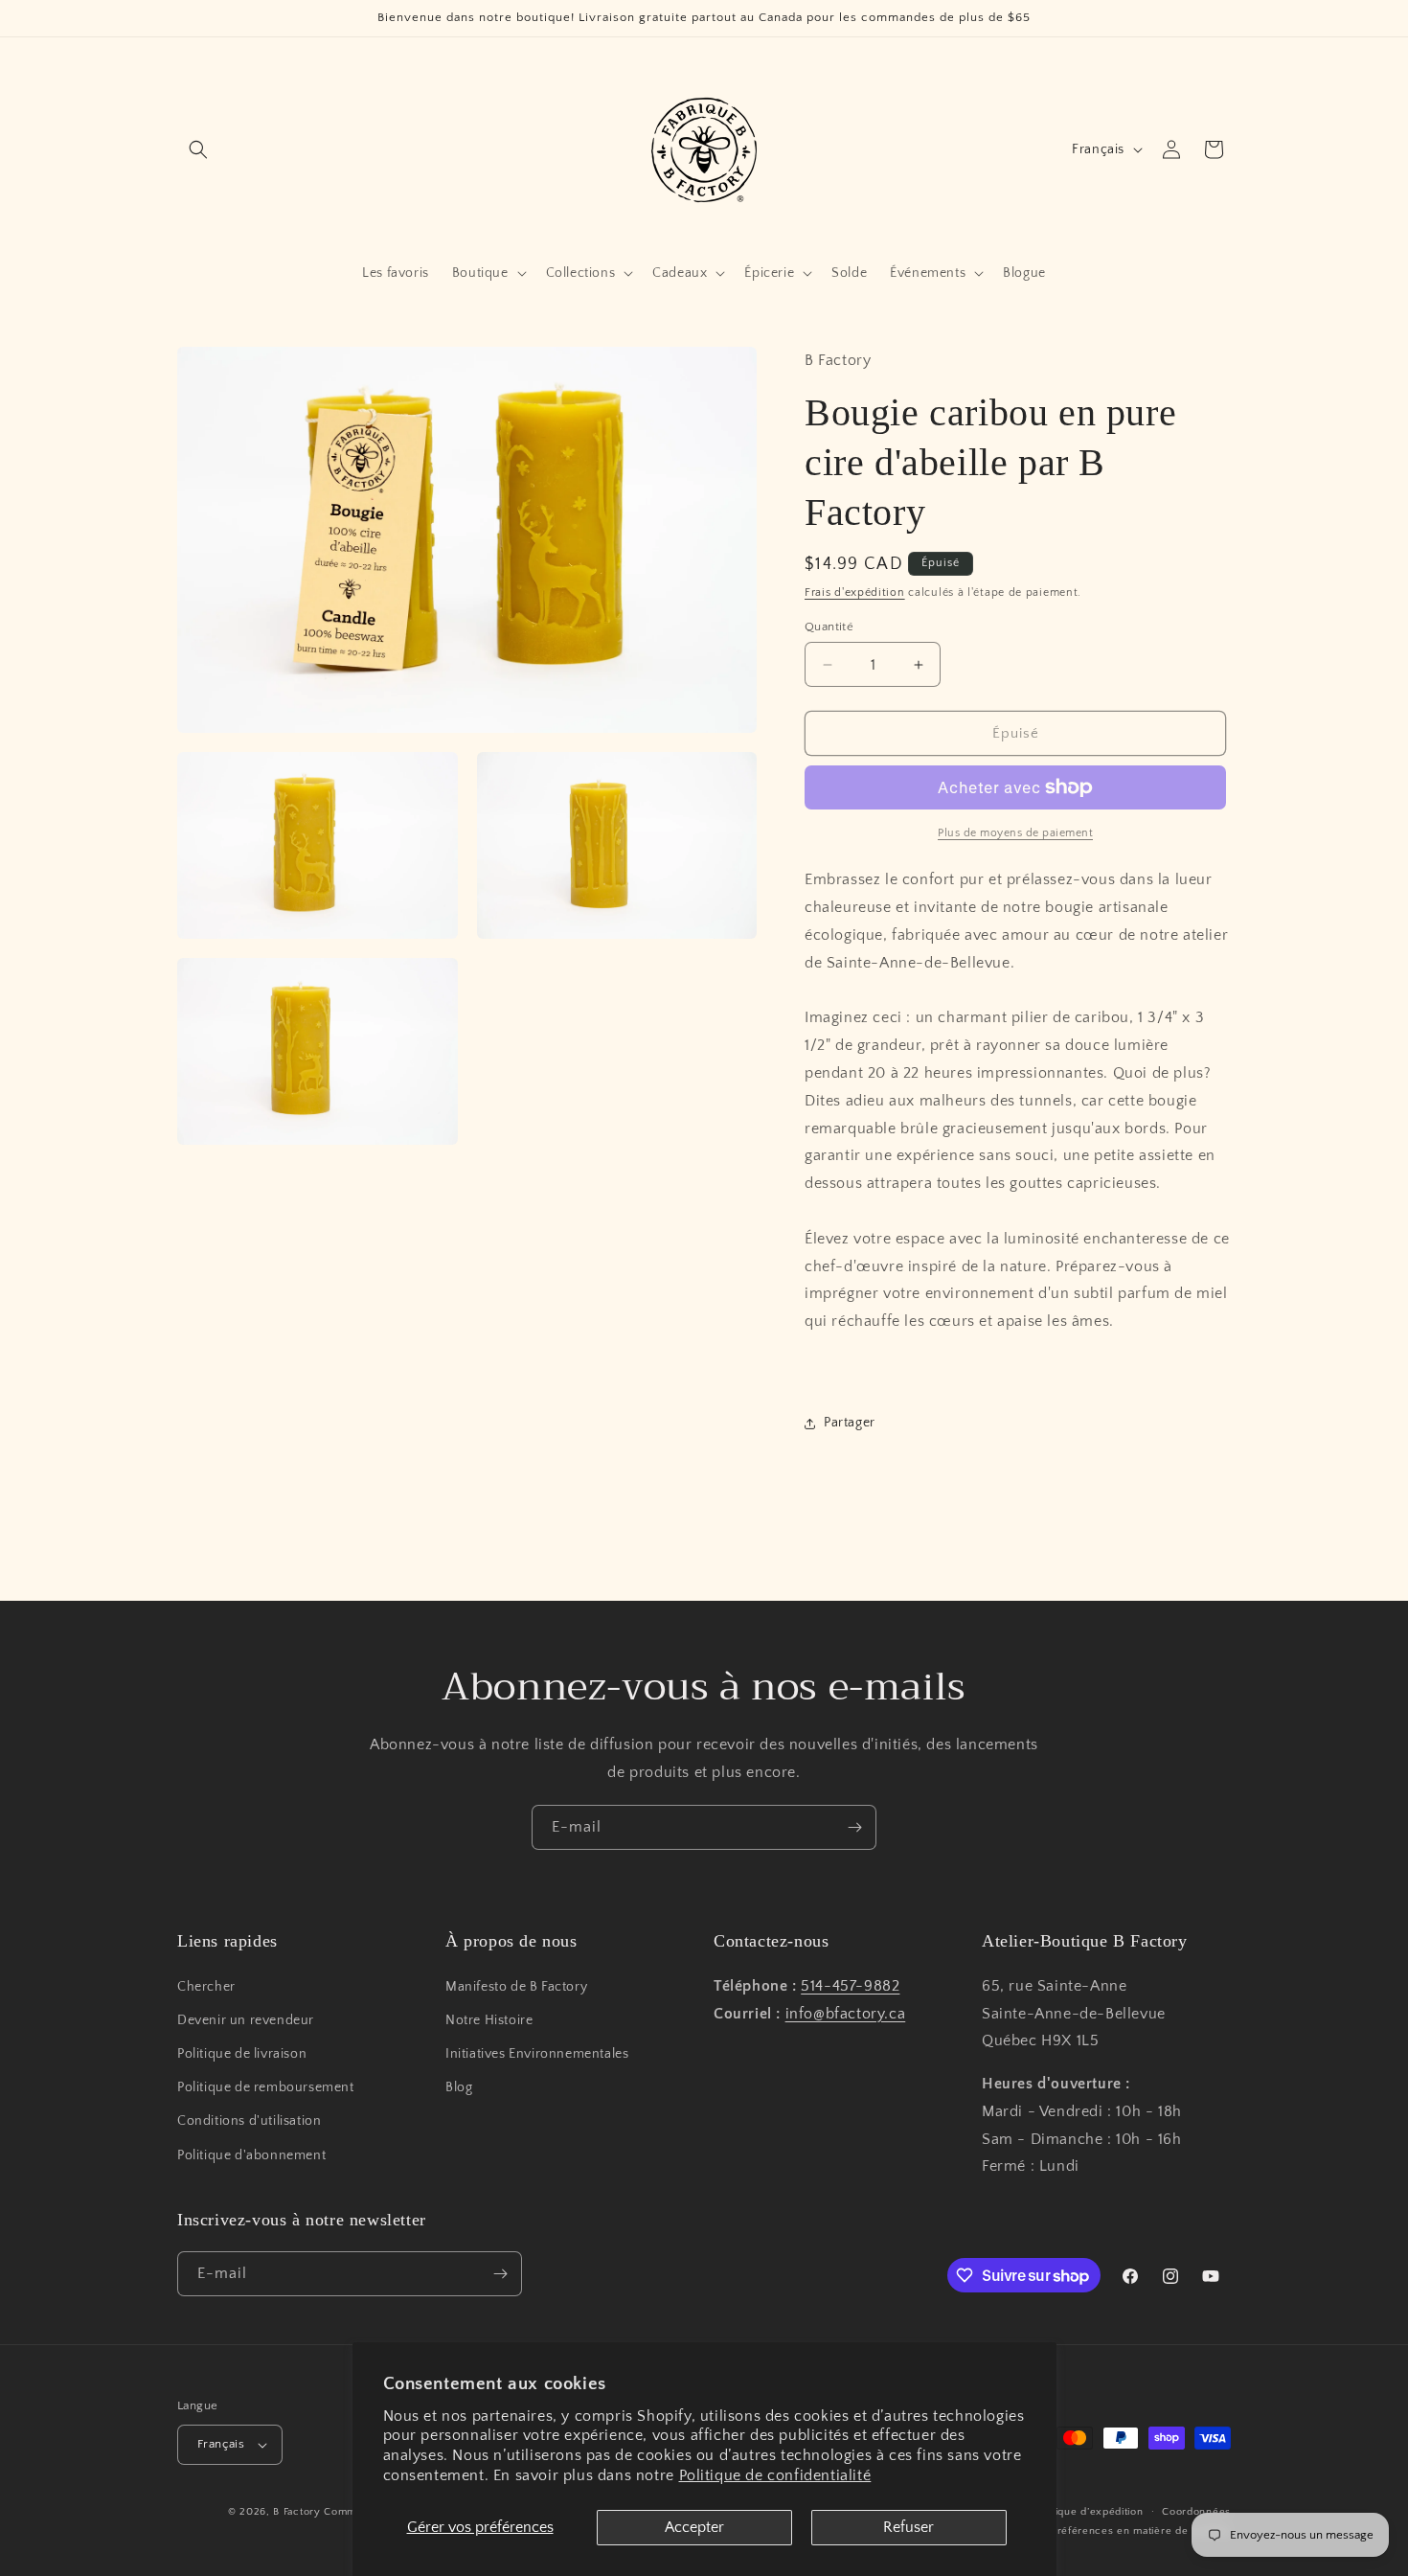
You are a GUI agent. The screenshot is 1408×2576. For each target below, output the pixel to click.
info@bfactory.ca (846, 2014)
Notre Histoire (489, 2020)
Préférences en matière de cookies (1141, 2531)
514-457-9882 (850, 1986)
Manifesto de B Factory (516, 1987)
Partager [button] (850, 1423)
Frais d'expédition (855, 593)
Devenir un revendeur (246, 2020)
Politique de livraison (242, 2054)
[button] (198, 149)
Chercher (206, 1987)
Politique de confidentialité (775, 2475)
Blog (459, 2087)
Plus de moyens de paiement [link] (1015, 833)
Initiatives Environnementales (537, 2054)
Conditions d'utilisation (249, 2122)
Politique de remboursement (266, 2087)
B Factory (296, 2512)
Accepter (694, 2527)
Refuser (908, 2527)
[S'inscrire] (854, 1827)
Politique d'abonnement (251, 2155)
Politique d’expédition (1088, 2512)
